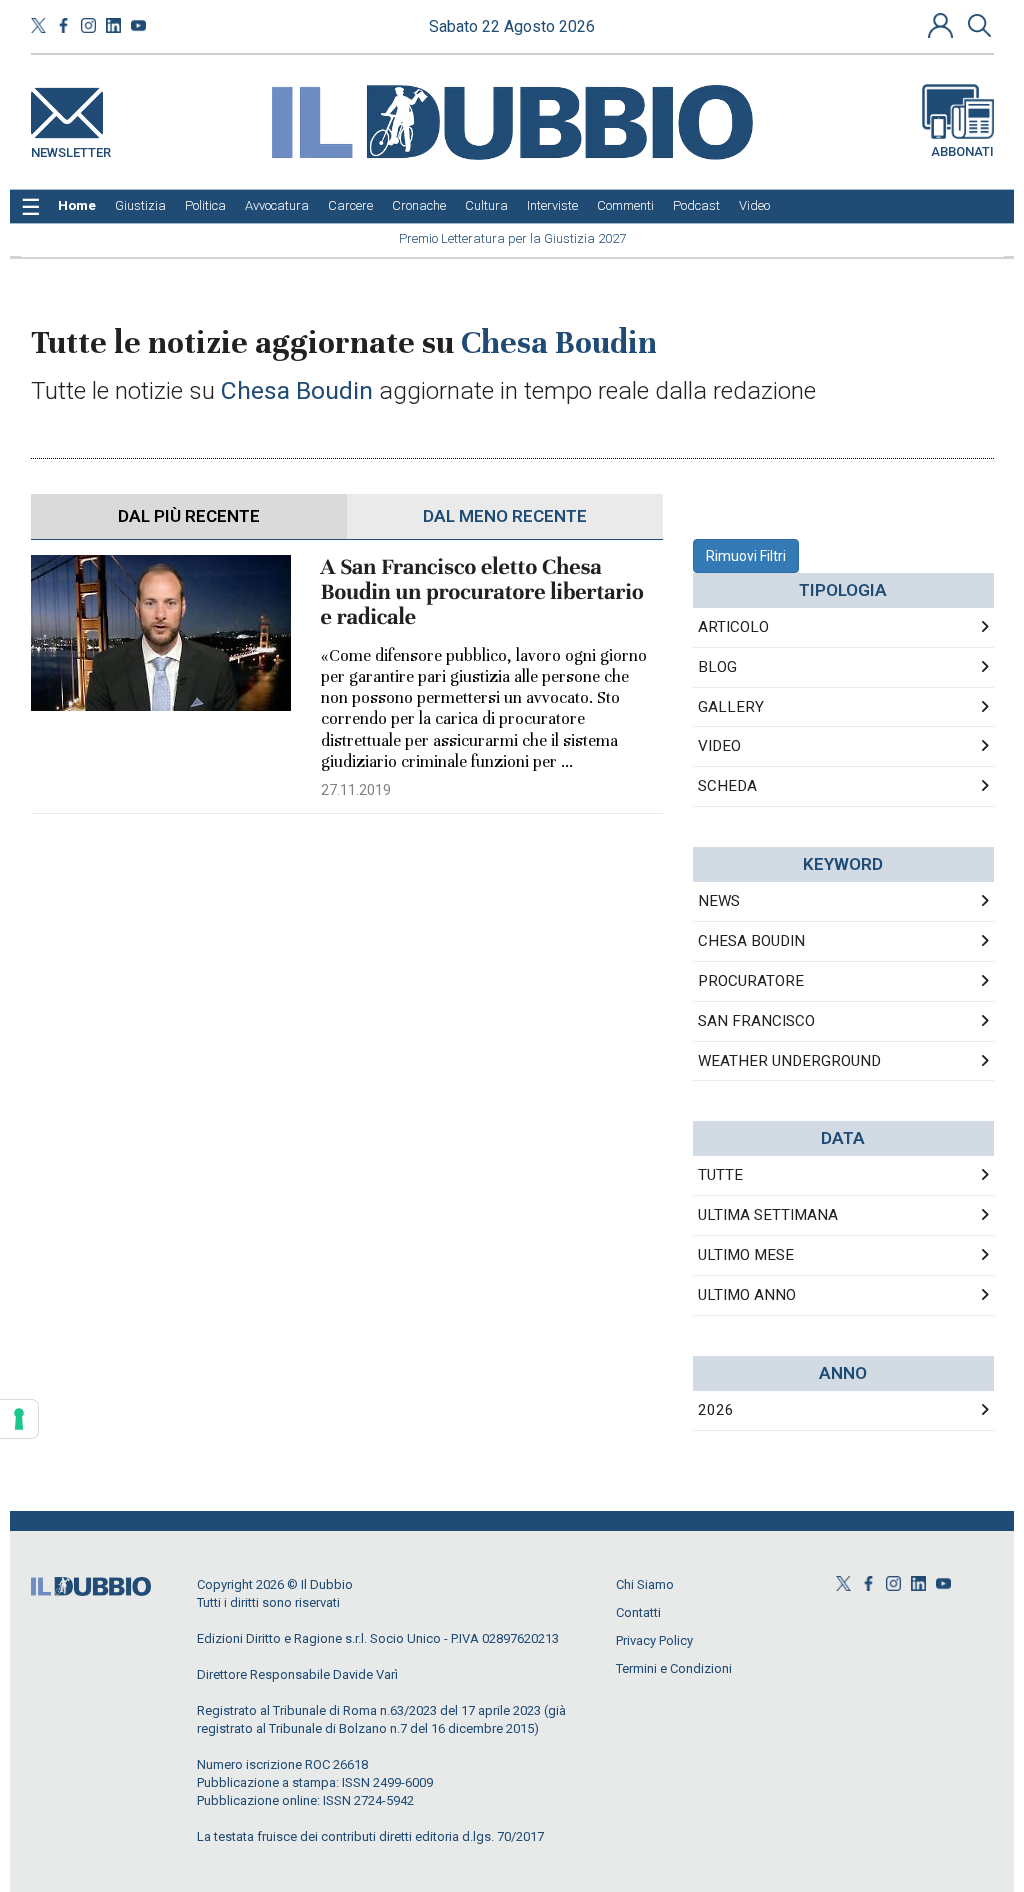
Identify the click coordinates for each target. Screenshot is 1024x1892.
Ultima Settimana (768, 1215)
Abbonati (962, 151)
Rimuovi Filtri (746, 556)
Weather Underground (789, 1061)
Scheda (727, 786)
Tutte (720, 1175)
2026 (716, 1410)
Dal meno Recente (505, 516)
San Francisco (756, 1021)
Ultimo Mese (746, 1255)
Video (719, 746)
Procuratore (751, 981)
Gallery (731, 707)
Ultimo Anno (747, 1295)
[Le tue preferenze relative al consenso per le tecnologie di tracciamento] (19, 1419)
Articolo (733, 627)
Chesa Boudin (751, 941)
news (719, 901)
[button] (943, 25)
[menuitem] (77, 206)
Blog (717, 667)
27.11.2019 (356, 790)
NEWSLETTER (71, 148)
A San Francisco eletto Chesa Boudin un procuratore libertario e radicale (482, 592)
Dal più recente (189, 516)
